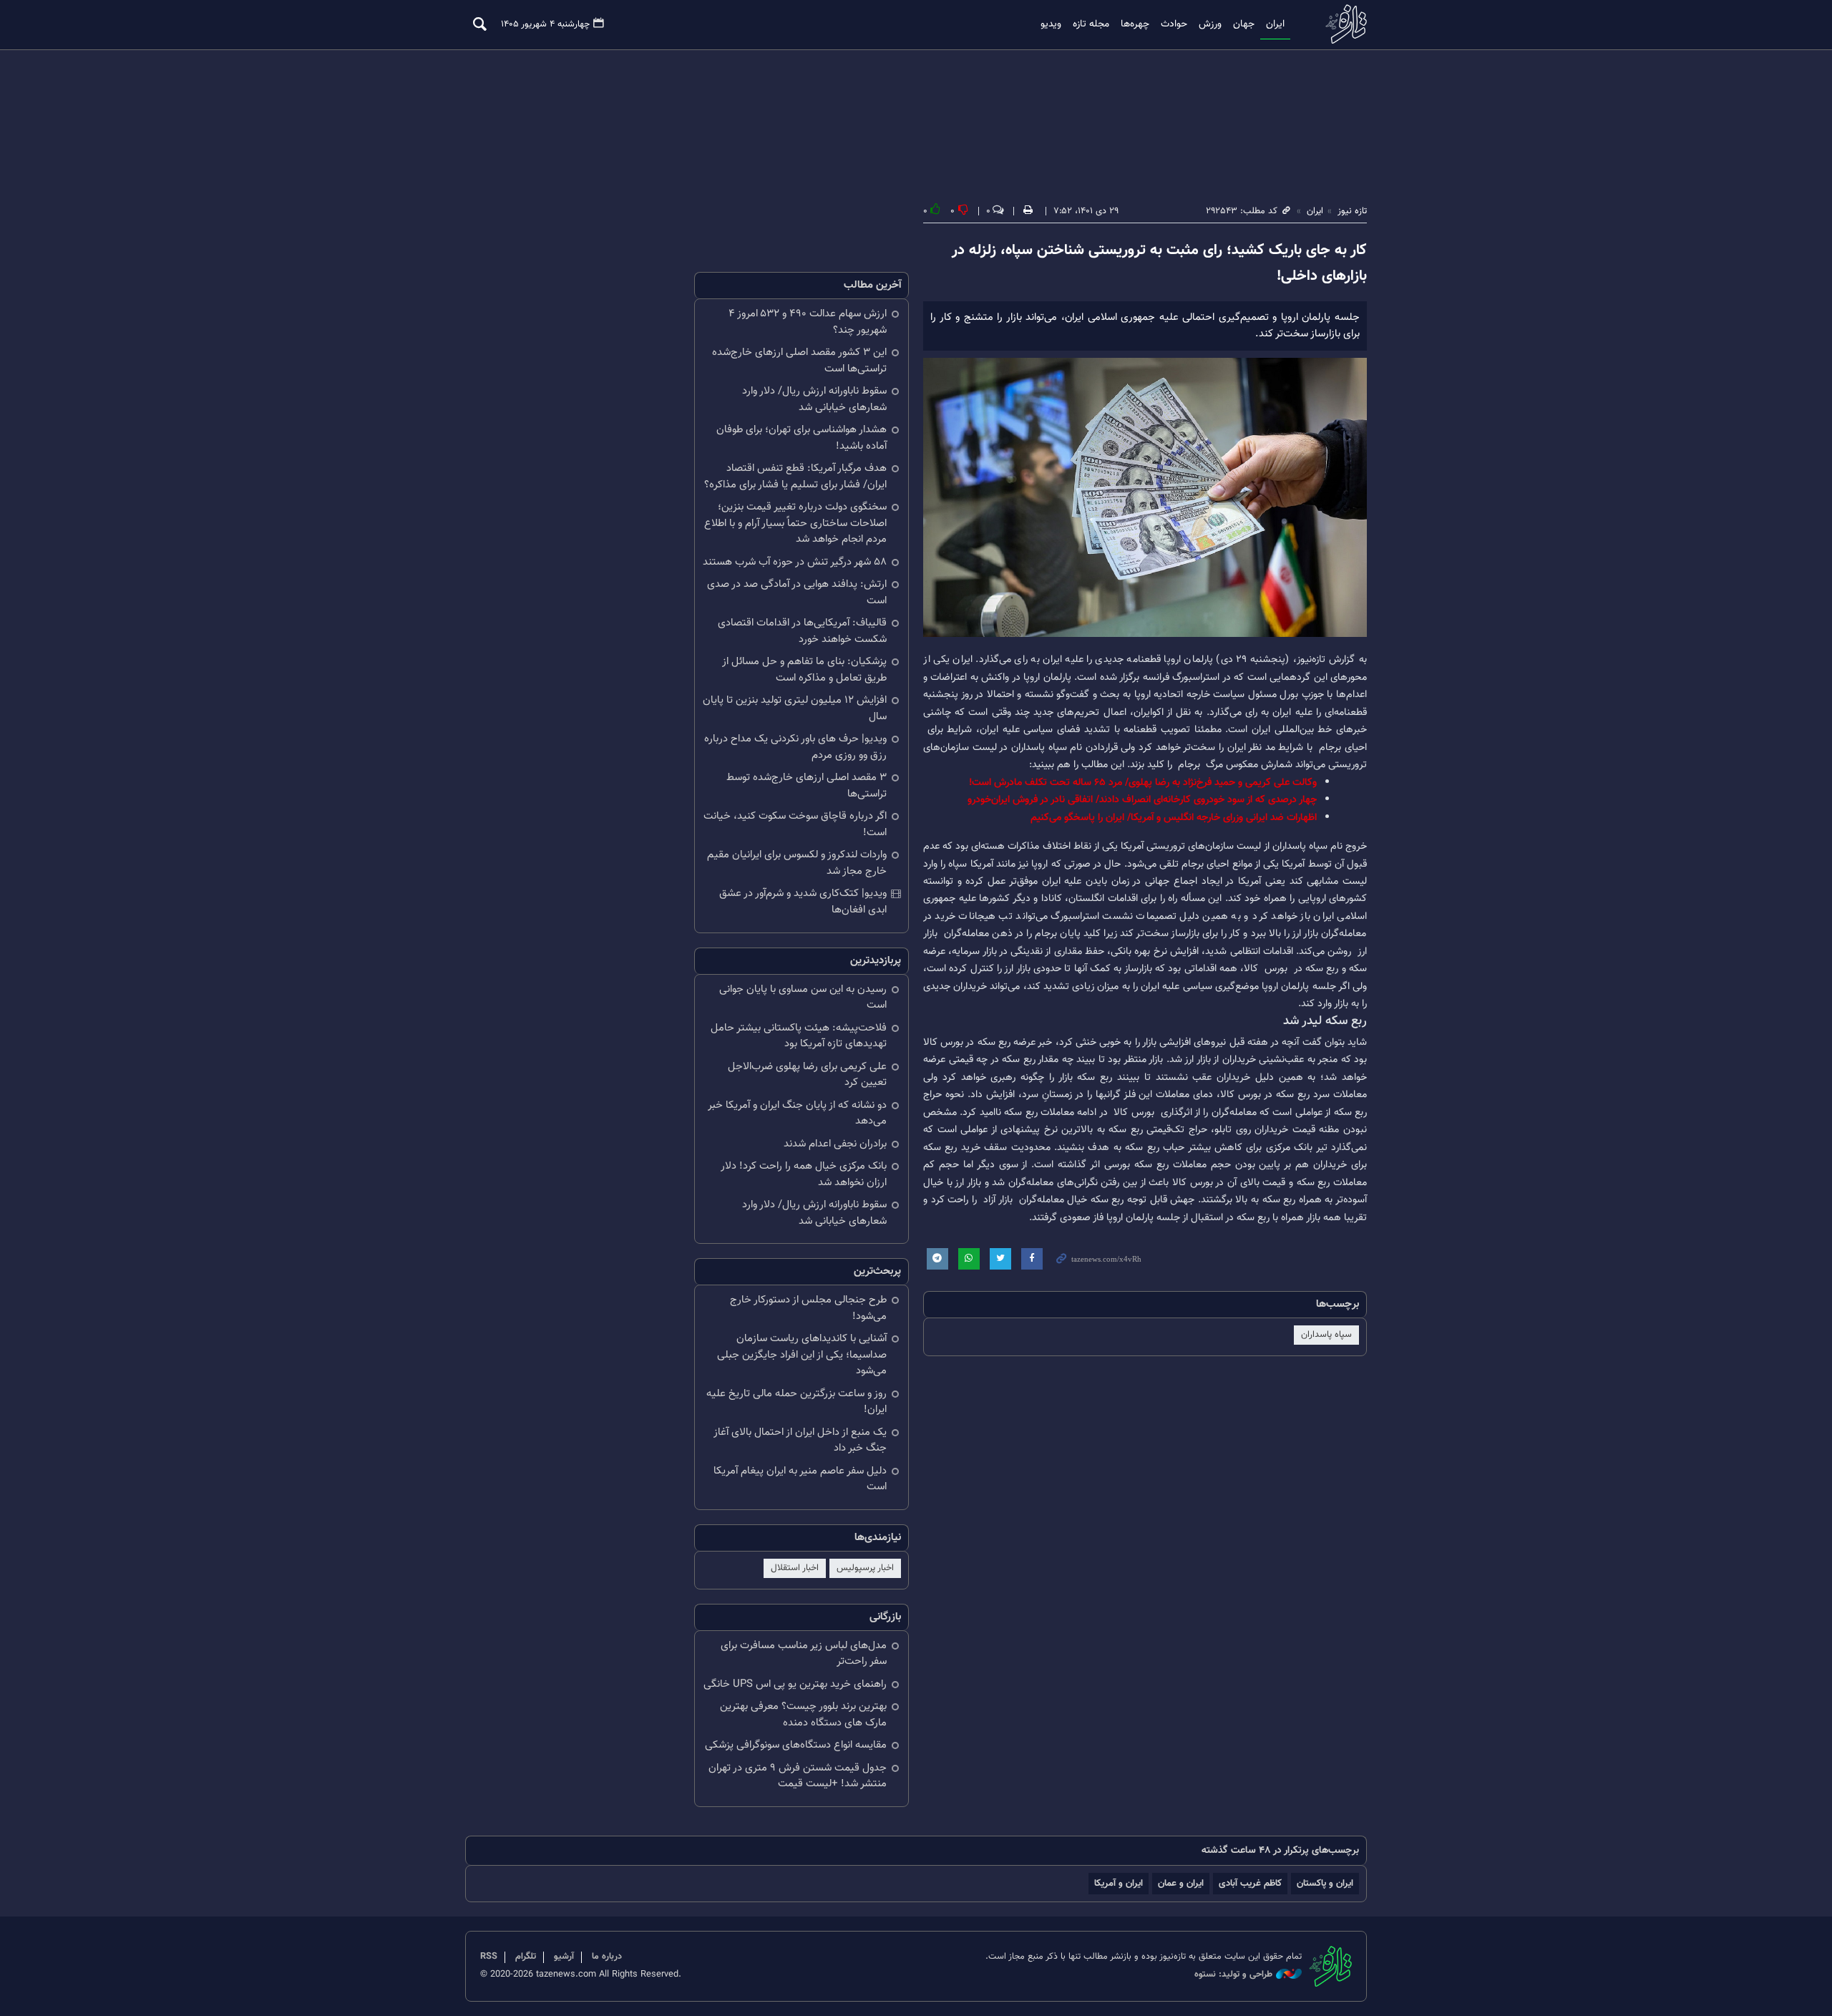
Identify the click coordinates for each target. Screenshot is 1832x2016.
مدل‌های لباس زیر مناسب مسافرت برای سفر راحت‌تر (804, 1654)
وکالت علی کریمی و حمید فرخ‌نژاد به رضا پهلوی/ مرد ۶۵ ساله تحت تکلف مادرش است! (1143, 783)
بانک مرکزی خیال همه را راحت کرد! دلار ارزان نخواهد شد (804, 1174)
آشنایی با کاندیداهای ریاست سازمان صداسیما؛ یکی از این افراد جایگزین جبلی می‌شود (802, 1355)
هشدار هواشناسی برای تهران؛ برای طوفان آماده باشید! (801, 438)
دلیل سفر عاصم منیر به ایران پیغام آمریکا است (800, 1479)
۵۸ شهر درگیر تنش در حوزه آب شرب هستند (795, 562)
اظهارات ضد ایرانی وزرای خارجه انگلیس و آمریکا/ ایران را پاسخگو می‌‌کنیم (1174, 818)
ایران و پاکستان (1325, 1883)
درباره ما (607, 1957)
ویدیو (1051, 24)
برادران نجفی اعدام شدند (835, 1144)
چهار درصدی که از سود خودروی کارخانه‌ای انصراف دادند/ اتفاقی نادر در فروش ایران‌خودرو (1142, 800)
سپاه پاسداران (1326, 1335)
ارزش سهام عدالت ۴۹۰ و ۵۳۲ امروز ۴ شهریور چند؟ (808, 322)
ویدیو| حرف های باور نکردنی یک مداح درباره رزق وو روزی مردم (795, 747)
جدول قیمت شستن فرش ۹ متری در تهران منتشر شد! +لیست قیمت (798, 1776)
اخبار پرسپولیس (865, 1568)
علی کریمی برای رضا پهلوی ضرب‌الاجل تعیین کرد (807, 1075)
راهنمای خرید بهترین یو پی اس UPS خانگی (795, 1684)
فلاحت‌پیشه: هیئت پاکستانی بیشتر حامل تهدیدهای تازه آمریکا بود (799, 1036)
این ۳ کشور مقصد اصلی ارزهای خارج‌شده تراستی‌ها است (799, 361)
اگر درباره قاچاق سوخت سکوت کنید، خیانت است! (795, 824)
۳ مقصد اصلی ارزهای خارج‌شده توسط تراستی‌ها (807, 786)
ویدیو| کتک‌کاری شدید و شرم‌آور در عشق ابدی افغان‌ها (803, 902)
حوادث (1174, 24)
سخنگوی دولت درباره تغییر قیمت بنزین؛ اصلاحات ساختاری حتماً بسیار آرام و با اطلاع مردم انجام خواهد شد (795, 523)
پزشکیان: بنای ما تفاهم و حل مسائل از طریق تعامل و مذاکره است (804, 670)
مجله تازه (1091, 24)
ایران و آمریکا (1119, 1883)
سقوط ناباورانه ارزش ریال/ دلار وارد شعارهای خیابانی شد (814, 399)
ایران (1275, 24)
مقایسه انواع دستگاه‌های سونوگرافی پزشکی (796, 1745)
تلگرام (526, 1957)
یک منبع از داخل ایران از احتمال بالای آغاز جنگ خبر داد (800, 1441)
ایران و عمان (1181, 1883)
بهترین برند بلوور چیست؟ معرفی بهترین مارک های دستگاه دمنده (803, 1715)
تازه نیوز (1342, 24)
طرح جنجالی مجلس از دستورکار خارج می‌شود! (808, 1308)
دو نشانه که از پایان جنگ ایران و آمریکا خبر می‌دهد (797, 1114)
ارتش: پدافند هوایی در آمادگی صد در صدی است (797, 593)
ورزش (1210, 24)
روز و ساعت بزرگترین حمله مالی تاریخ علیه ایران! (796, 1402)
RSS (489, 1957)
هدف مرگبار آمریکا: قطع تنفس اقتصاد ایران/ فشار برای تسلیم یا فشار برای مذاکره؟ (795, 477)
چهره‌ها (1135, 24)
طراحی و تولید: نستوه (1233, 1975)
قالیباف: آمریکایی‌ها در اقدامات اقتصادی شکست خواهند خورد (802, 631)
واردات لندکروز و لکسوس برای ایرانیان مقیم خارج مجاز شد (797, 863)
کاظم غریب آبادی (1250, 1883)
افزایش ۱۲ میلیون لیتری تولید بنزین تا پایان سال (795, 708)
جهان (1244, 24)
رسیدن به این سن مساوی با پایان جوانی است (803, 998)
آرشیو (564, 1957)
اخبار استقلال (795, 1568)
